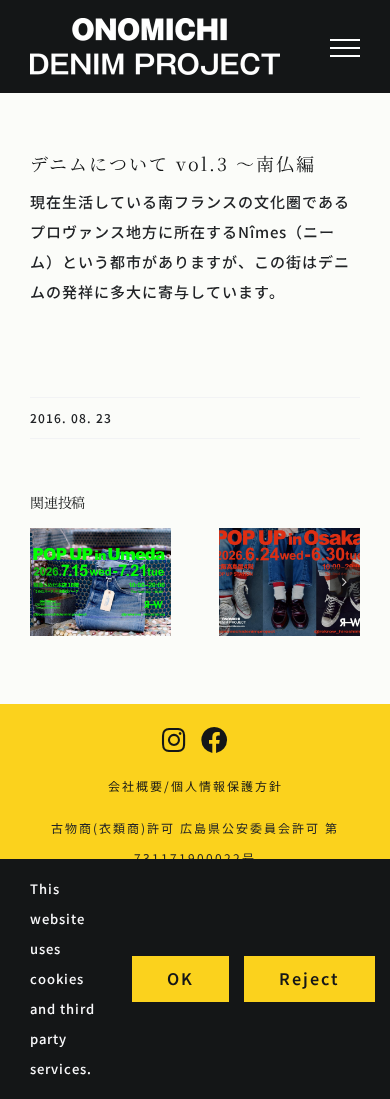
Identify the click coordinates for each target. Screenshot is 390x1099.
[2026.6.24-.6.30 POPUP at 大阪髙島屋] (289, 538)
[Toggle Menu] (345, 48)
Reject (309, 978)
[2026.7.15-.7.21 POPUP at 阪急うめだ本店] (100, 538)
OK (180, 978)
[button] (45, 582)
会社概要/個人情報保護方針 (195, 785)
